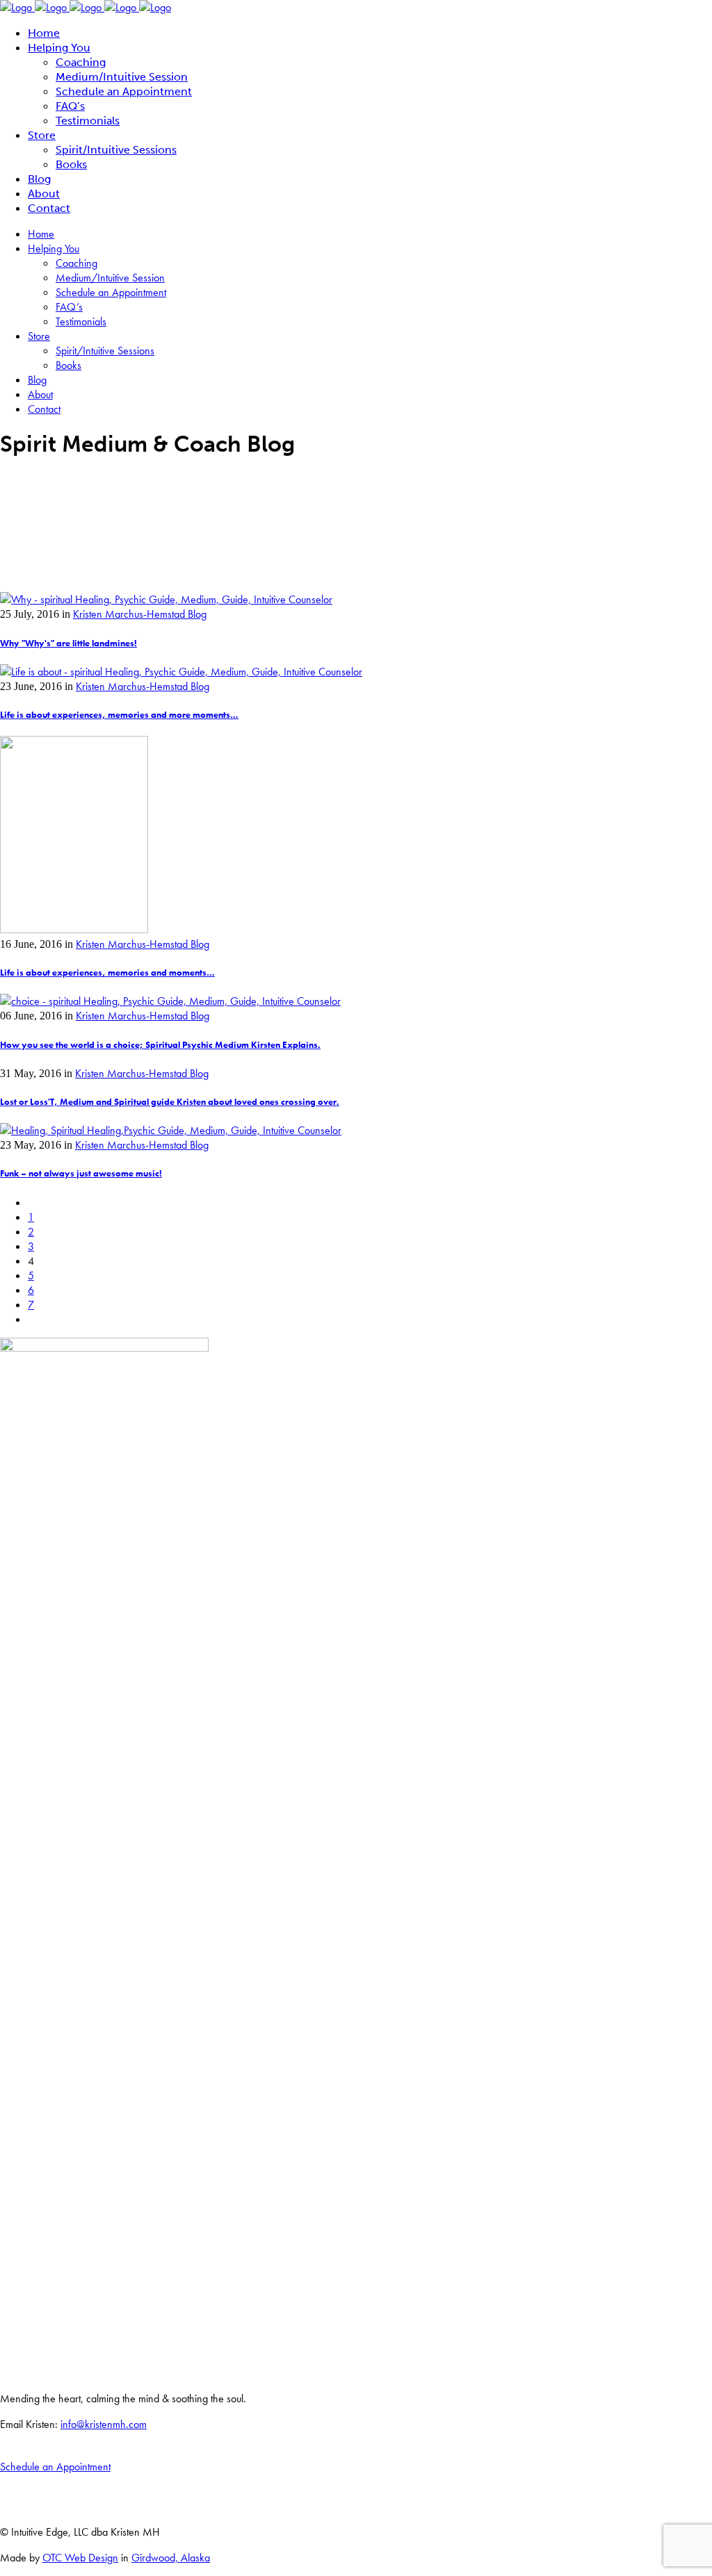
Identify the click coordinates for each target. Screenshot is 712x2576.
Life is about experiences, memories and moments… (107, 973)
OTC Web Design (80, 2558)
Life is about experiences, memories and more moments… (119, 715)
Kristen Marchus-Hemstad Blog (140, 614)
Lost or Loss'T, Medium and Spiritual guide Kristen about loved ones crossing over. (170, 1102)
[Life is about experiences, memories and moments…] (74, 929)
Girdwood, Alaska (171, 2558)
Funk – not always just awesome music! (81, 1173)
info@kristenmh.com (104, 2424)
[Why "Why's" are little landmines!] (166, 599)
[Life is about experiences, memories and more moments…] (181, 672)
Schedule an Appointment (55, 2467)
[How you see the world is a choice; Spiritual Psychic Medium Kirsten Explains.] (170, 1001)
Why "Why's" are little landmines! (68, 643)
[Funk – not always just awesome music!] (171, 1130)
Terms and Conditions (38, 2508)
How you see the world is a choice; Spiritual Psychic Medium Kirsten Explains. (160, 1045)
